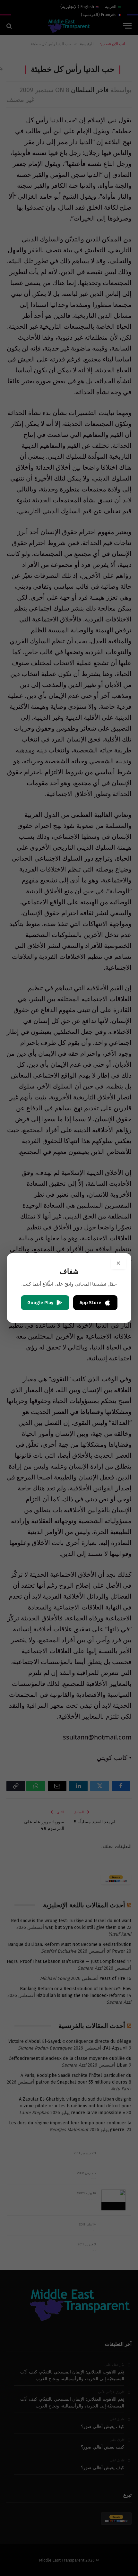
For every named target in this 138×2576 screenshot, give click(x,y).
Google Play (40, 1303)
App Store (91, 1303)
